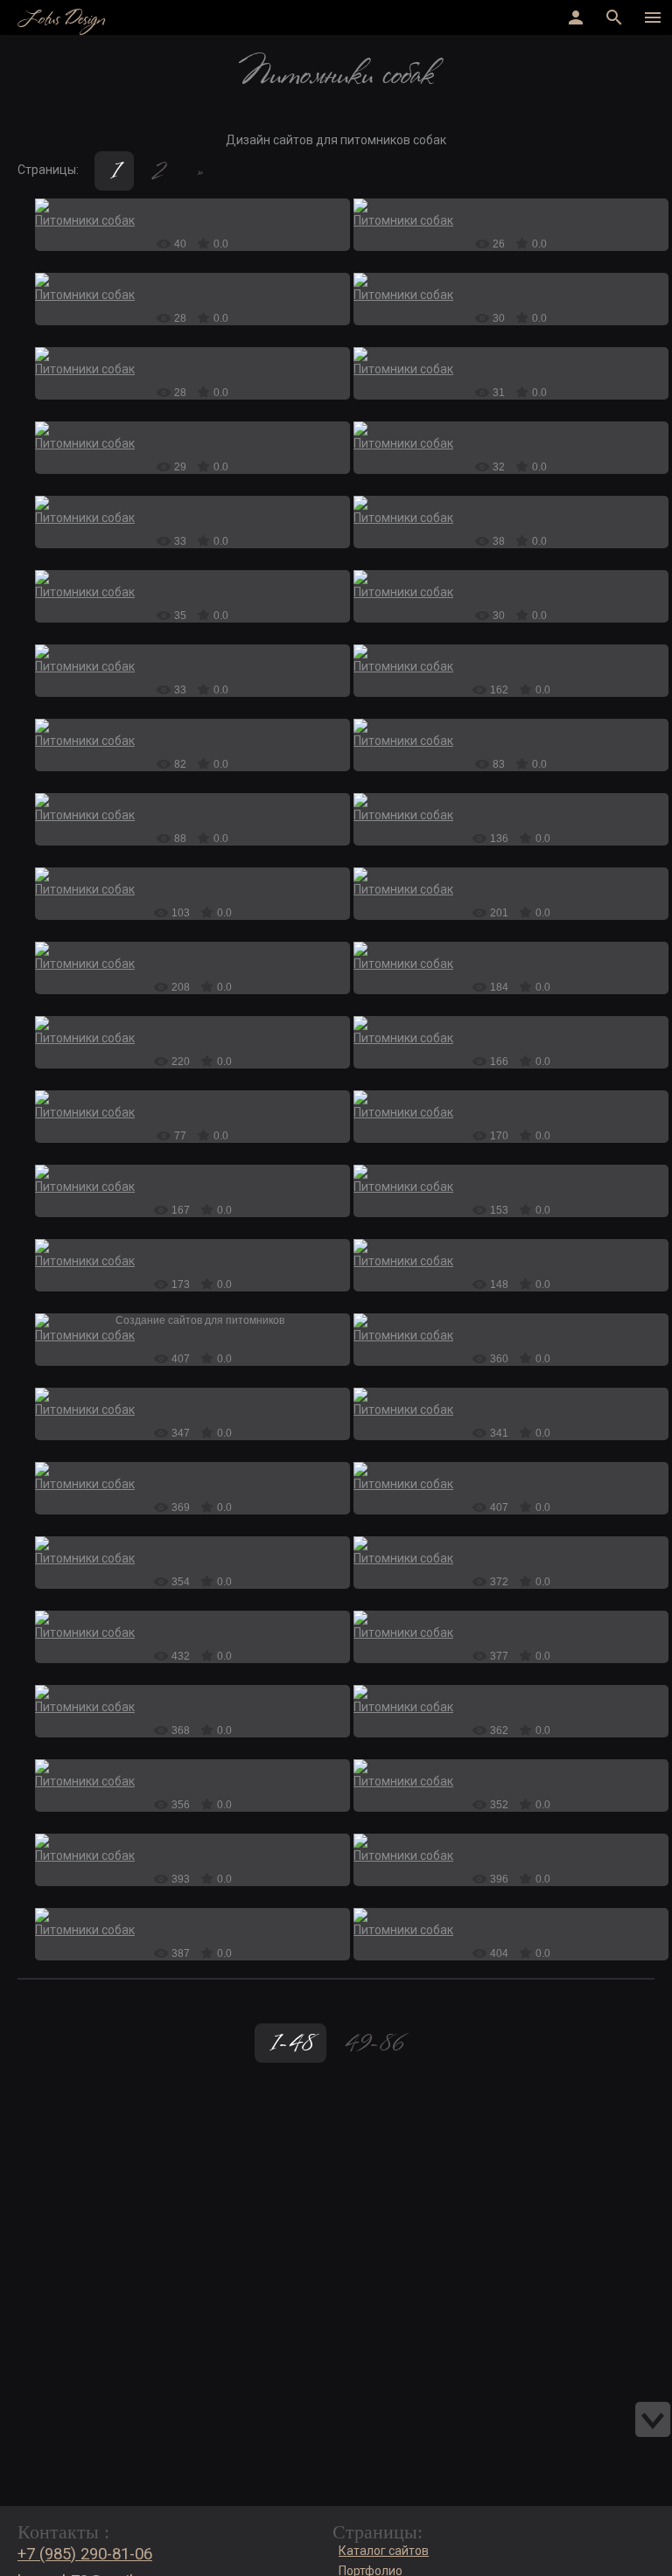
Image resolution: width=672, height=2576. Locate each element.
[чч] (511, 428)
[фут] (192, 800)
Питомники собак (85, 220)
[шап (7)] (511, 354)
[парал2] (192, 503)
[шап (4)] (511, 949)
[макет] (511, 503)
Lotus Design (61, 20)
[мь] (511, 1320)
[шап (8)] (192, 205)
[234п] (511, 1841)
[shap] (192, 651)
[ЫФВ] (192, 1469)
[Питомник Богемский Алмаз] (192, 1320)
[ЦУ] (511, 1766)
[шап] (192, 354)
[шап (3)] (192, 1246)
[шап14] (511, 205)
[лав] (192, 1395)
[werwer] (192, 577)
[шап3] (192, 280)
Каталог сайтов (384, 2551)
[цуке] (511, 1543)
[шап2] (511, 280)
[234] (511, 1915)
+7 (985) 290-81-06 (85, 2554)
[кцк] (511, 1395)
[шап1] (511, 1023)
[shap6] (511, 577)
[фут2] (192, 1172)
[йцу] (192, 1618)
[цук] (511, 726)
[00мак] (192, 874)
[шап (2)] (511, 651)
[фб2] (192, 1023)
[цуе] (192, 1766)
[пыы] (192, 1915)
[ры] (192, 1841)
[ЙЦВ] (511, 1692)
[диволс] (511, 800)
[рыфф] (192, 1692)
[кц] (511, 1469)
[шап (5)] (192, 428)
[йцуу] (192, 1543)
